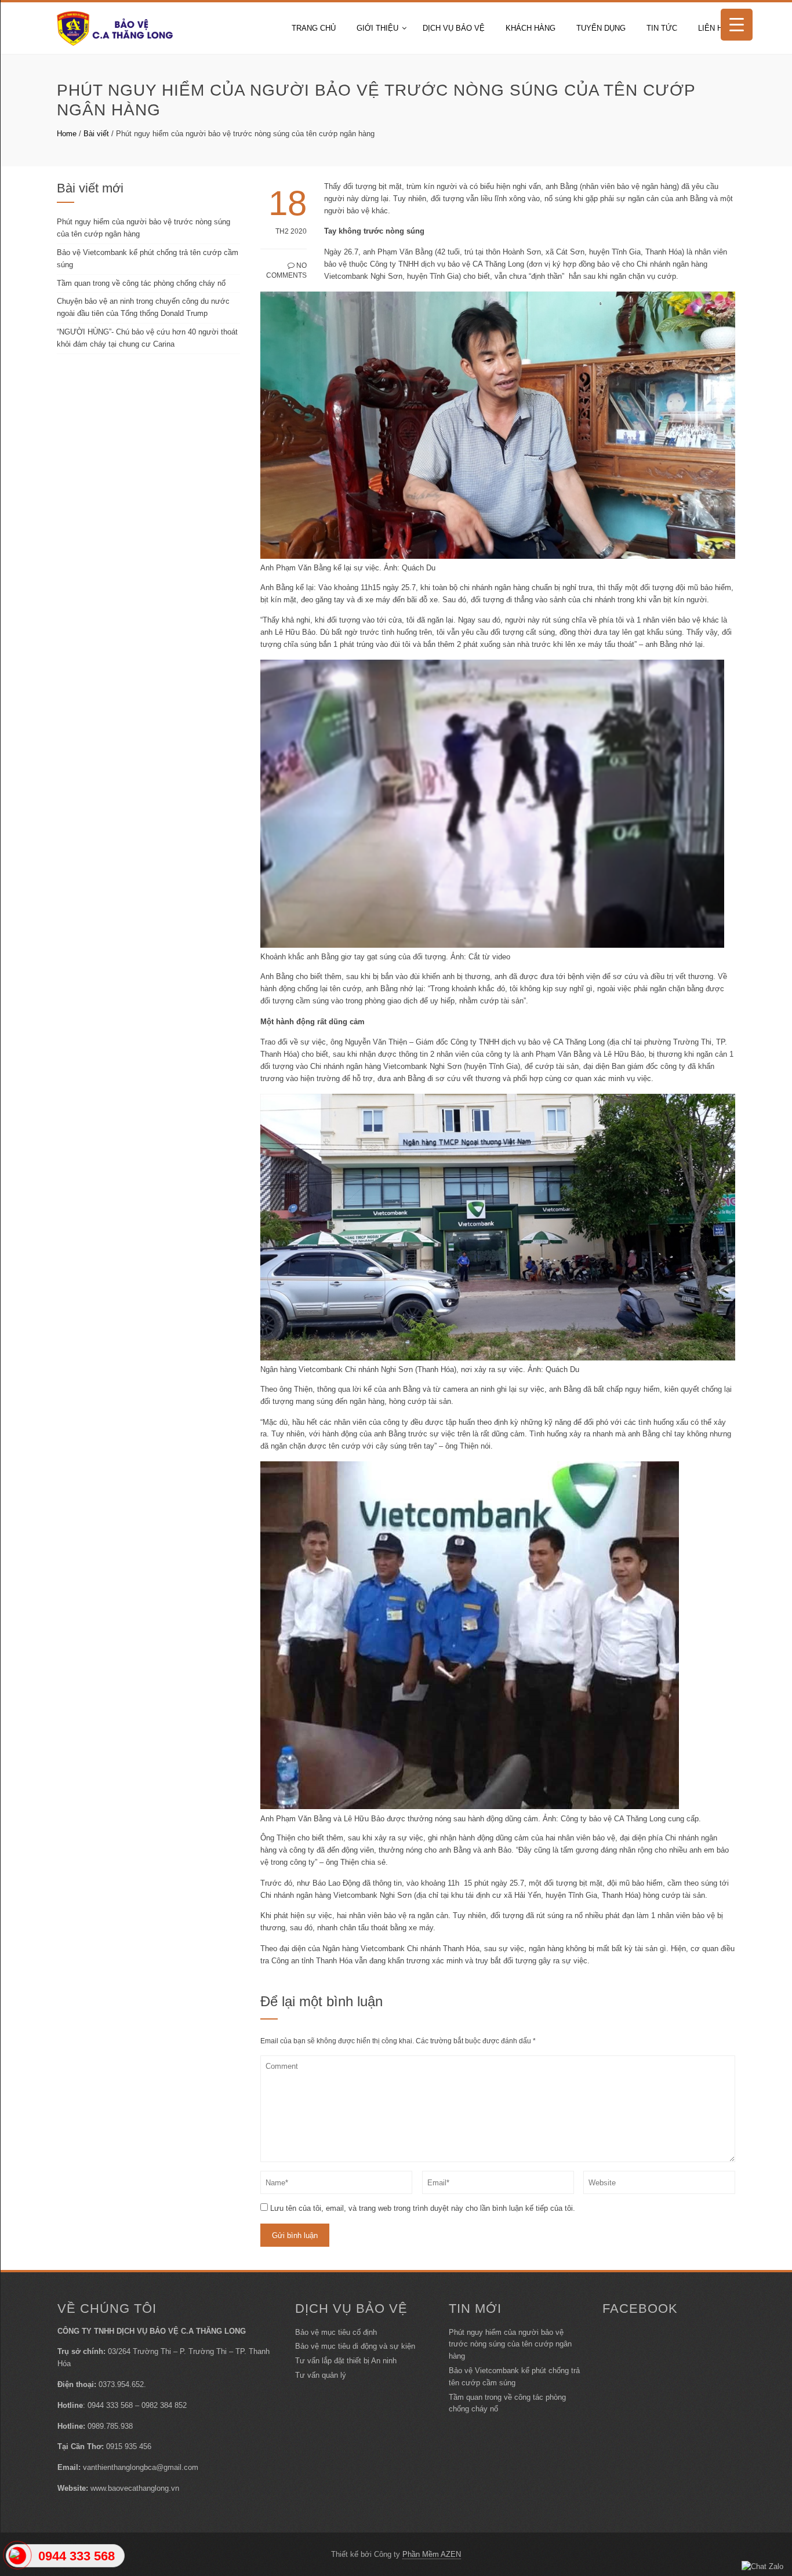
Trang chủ (314, 28)
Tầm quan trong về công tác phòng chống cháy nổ (141, 283)
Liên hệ (713, 28)
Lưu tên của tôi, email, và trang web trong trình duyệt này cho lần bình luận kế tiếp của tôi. (423, 2208)
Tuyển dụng (601, 28)
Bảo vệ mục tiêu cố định (336, 2332)
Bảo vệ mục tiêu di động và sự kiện (355, 2346)
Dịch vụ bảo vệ (454, 28)
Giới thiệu (377, 28)
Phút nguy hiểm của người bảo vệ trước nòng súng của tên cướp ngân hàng (510, 2344)
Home (67, 134)
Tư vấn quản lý (321, 2375)
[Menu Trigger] (737, 25)
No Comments (286, 270)
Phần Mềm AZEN (432, 2554)
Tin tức (662, 28)
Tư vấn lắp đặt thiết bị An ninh (346, 2361)
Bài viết (96, 134)
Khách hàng (531, 28)
